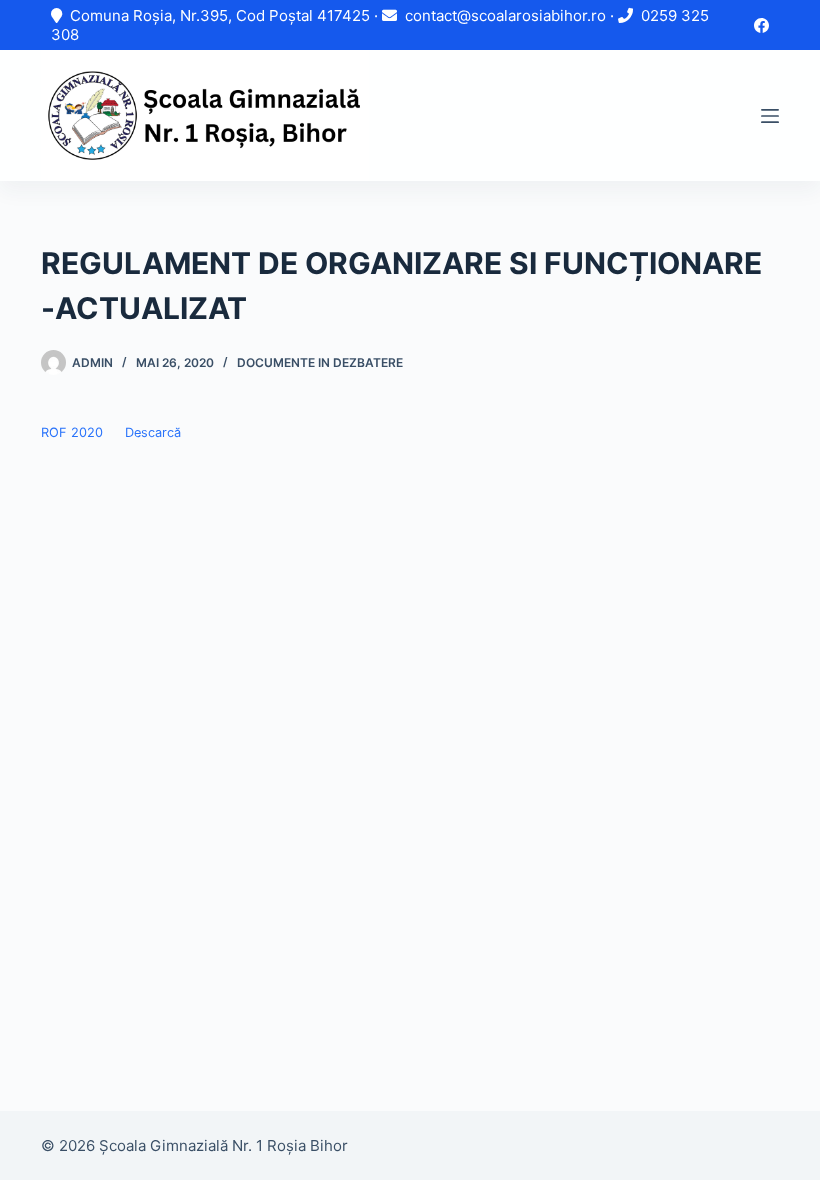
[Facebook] (761, 25)
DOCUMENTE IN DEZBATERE (320, 362)
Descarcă (153, 432)
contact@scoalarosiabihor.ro (505, 15)
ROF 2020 (72, 432)
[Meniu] (770, 116)
